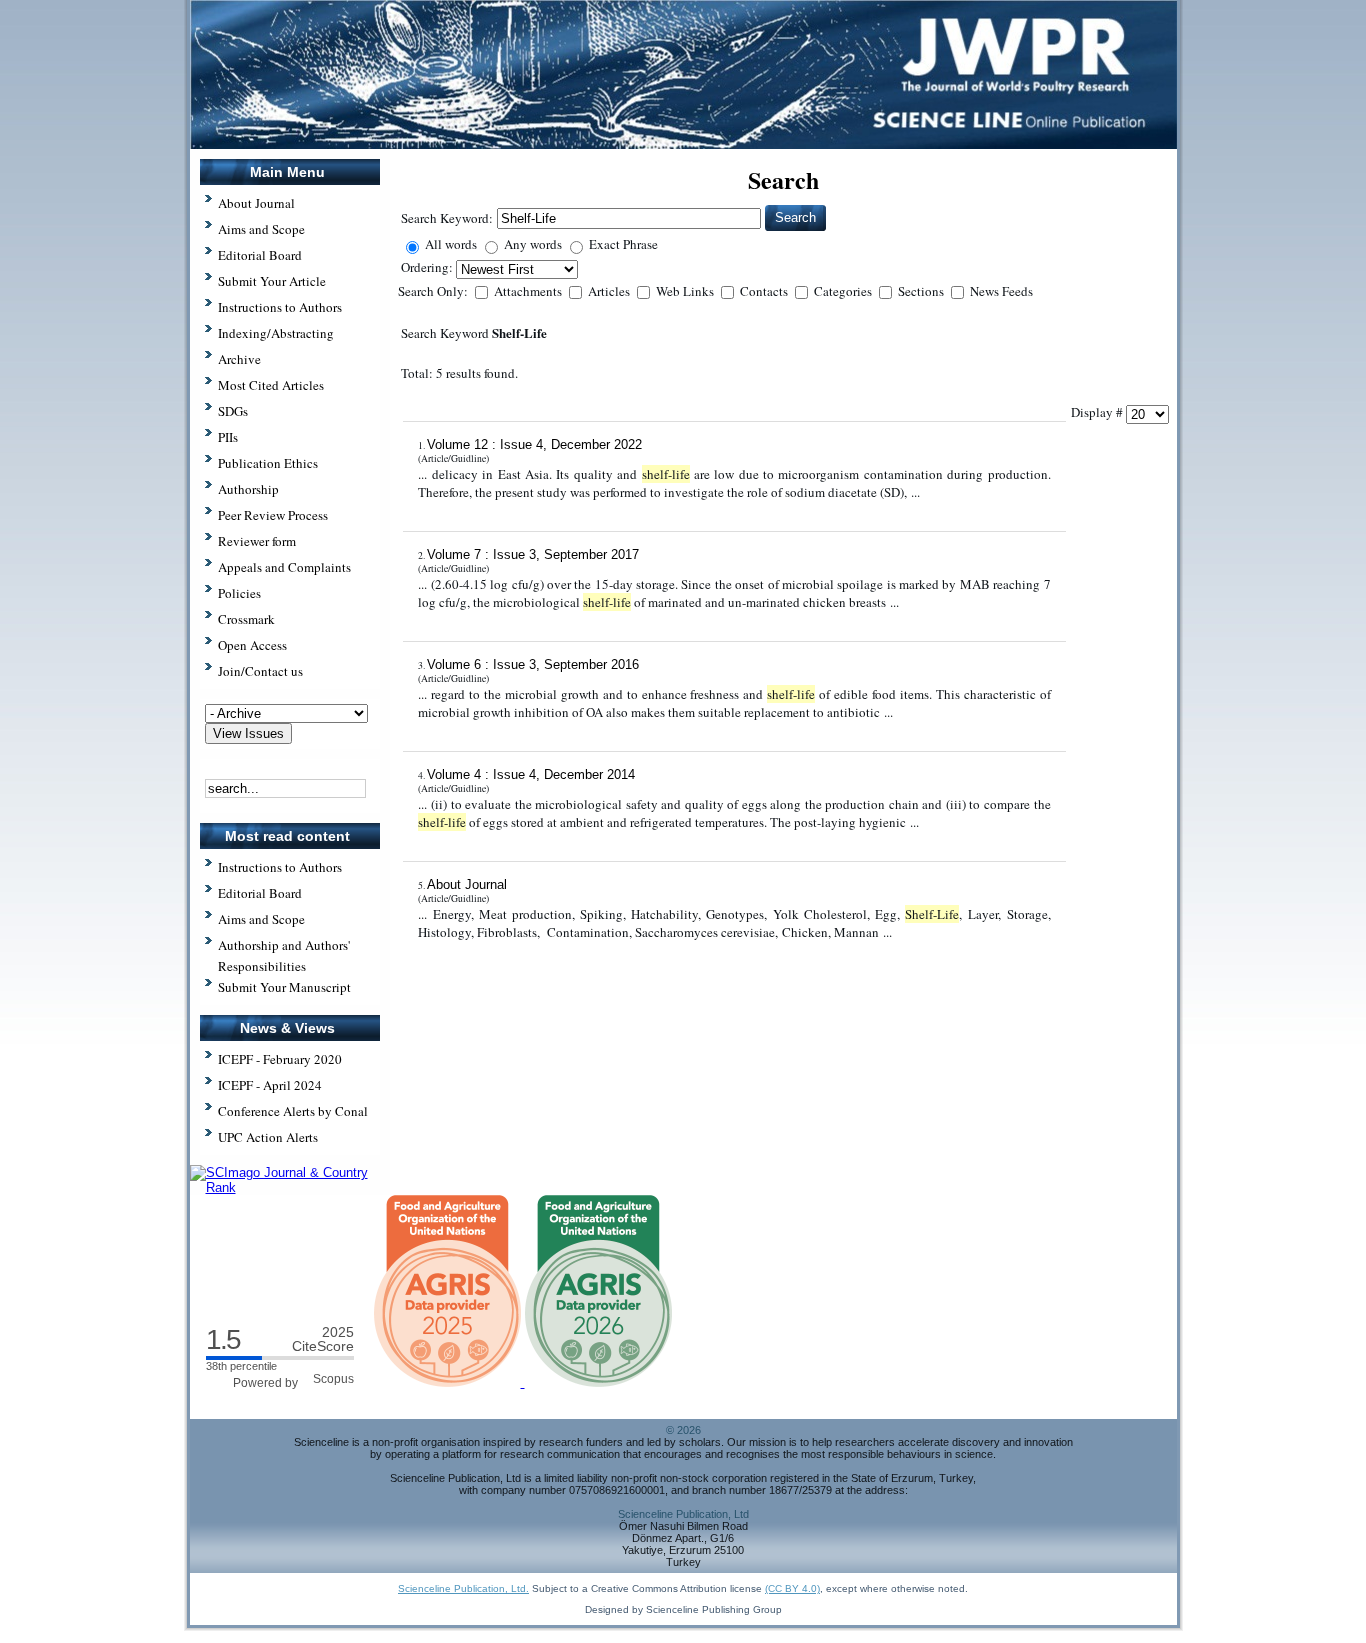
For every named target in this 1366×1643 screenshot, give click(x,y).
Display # (1098, 412)
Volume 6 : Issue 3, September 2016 (533, 664)
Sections (922, 291)
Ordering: (428, 267)
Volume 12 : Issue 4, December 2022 (534, 444)
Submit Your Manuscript (284, 987)
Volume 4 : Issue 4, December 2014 (531, 774)
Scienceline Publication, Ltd (683, 1514)
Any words (533, 244)
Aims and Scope (261, 919)
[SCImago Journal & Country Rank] (290, 1187)
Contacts (765, 291)
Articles (610, 291)
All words (451, 244)
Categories (844, 291)
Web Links (686, 291)
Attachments (529, 291)
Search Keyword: (447, 218)
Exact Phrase (623, 244)
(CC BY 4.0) (792, 1588)
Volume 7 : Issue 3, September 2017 (533, 554)
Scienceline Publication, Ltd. (463, 1588)
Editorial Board (260, 893)
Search (795, 217)
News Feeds (1001, 291)
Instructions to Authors (280, 867)
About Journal (467, 884)
